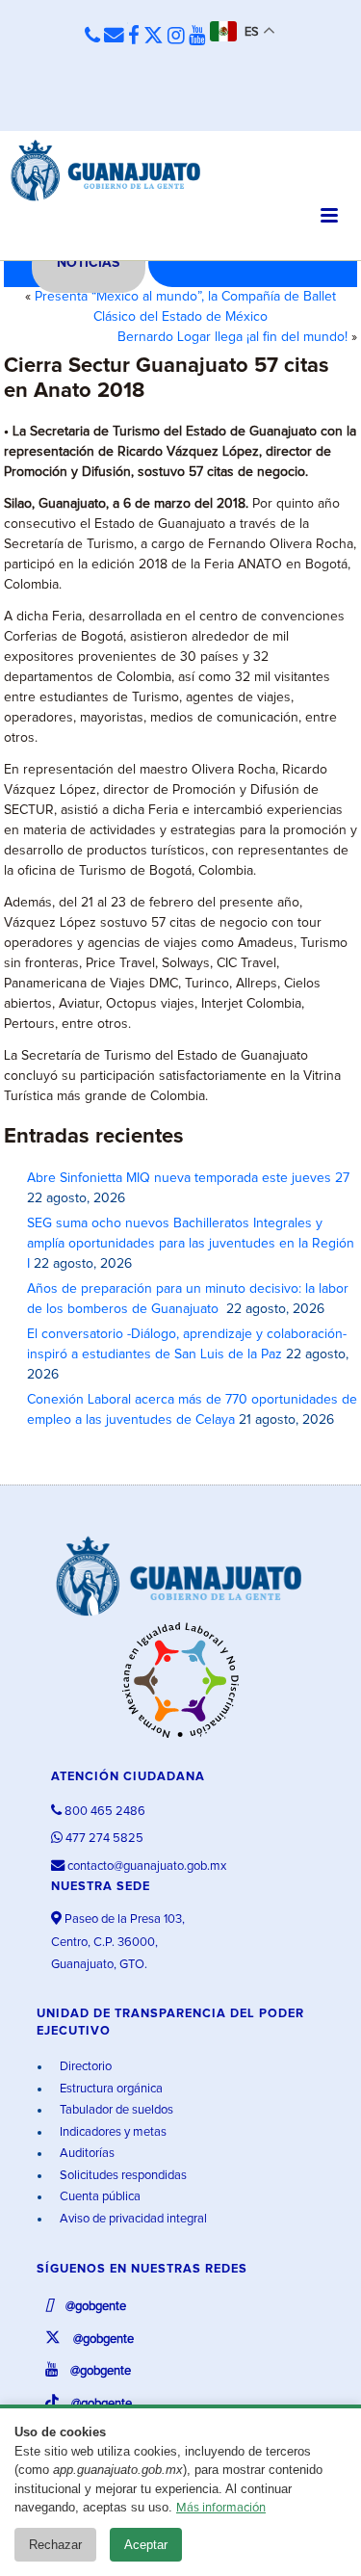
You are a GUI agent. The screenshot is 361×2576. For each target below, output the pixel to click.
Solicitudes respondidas (122, 2176)
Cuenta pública (99, 2197)
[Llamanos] (92, 37)
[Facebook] (134, 37)
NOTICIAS (88, 263)
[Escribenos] (114, 37)
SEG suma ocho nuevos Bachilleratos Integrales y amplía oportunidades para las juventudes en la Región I (191, 1244)
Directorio (84, 2067)
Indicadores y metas (112, 2132)
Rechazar (55, 2545)
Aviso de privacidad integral (132, 2219)
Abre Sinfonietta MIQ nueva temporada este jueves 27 (188, 1178)
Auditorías (86, 2154)
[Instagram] (176, 37)
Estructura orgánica (110, 2089)
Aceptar (146, 2545)
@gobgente (94, 2307)
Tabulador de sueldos (115, 2110)
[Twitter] (154, 37)
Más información (221, 2508)
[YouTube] (197, 37)
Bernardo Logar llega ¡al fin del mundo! (232, 337)
